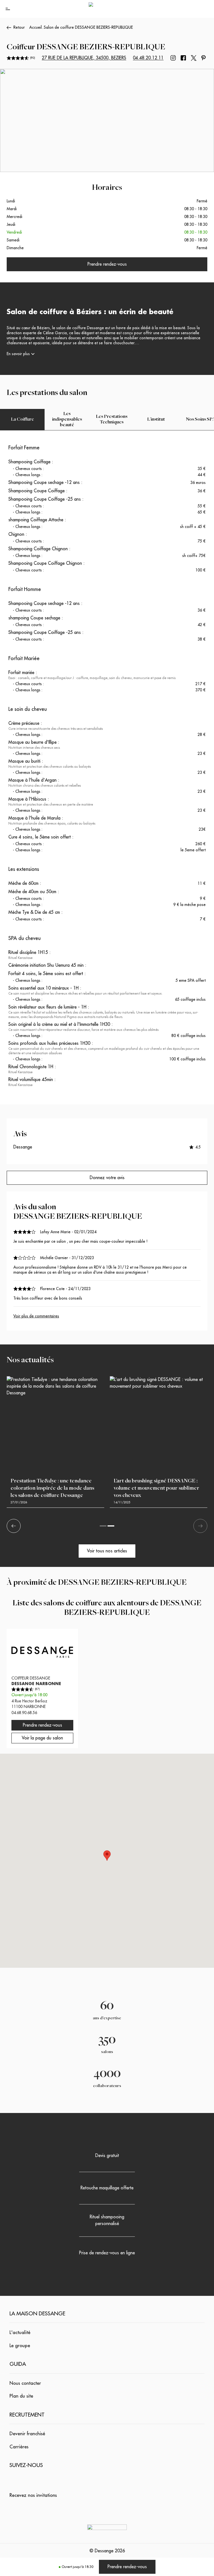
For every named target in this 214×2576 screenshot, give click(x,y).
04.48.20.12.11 (148, 58)
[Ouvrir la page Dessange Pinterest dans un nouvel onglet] (203, 58)
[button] (107, 1856)
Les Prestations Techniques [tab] (112, 420)
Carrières (19, 2447)
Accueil (36, 27)
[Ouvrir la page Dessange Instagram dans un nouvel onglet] (173, 58)
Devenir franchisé (27, 2434)
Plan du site (21, 2396)
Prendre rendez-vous (127, 2567)
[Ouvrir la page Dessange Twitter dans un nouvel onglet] (194, 58)
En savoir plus (18, 354)
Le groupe (20, 2346)
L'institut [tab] (156, 420)
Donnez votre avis (107, 1178)
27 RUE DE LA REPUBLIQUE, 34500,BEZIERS (84, 58)
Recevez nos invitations (33, 2495)
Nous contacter (25, 2383)
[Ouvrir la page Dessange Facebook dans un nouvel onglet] (183, 58)
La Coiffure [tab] (22, 420)
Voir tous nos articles (107, 1551)
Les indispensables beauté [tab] (67, 420)
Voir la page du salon (42, 1738)
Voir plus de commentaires (36, 1316)
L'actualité (20, 2333)
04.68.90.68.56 (24, 1713)
